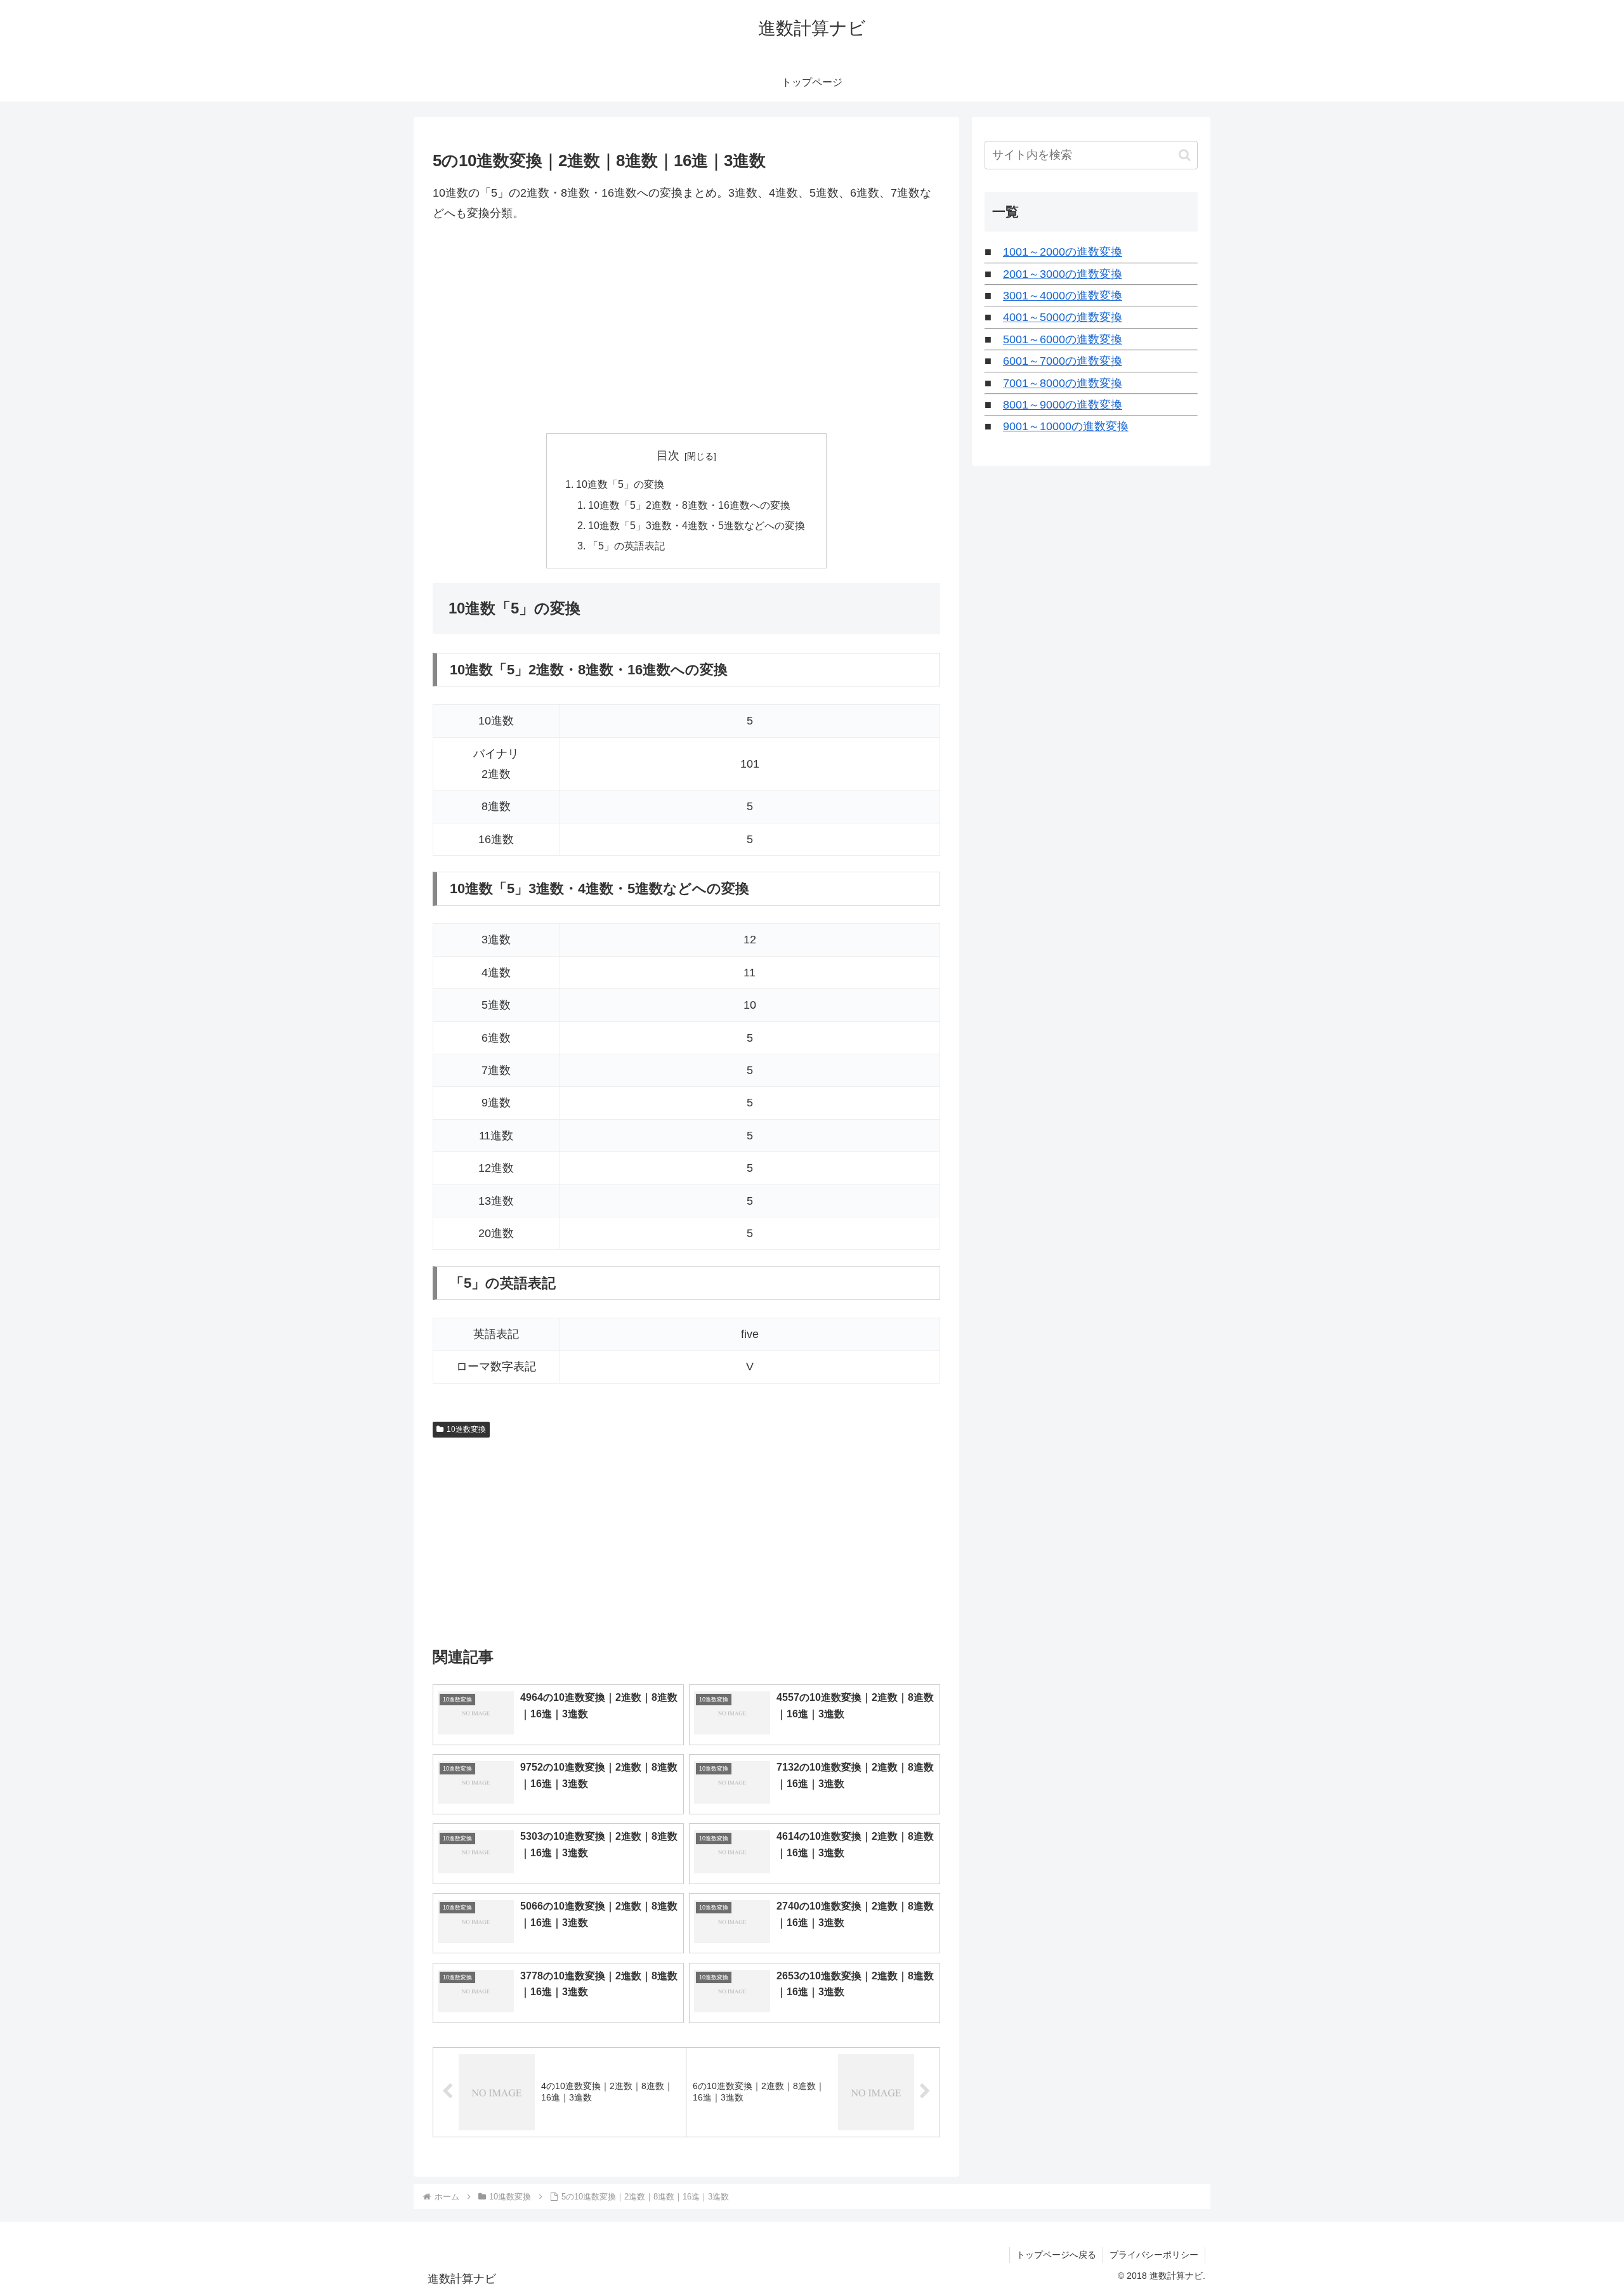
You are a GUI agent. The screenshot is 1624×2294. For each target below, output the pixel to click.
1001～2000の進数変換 (1063, 252)
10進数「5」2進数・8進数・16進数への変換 (689, 505)
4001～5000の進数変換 (1063, 317)
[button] (1185, 155)
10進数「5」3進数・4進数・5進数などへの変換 (697, 525)
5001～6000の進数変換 (1063, 339)
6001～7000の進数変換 (1063, 361)
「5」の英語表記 (626, 546)
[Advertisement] (686, 329)
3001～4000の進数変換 (1063, 296)
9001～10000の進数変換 (1066, 426)
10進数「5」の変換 (620, 484)
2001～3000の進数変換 (1063, 274)
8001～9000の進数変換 (1063, 405)
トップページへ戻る (1056, 2255)
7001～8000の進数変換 (1063, 383)
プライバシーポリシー (1154, 2255)
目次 (668, 456)
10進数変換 (466, 1429)
